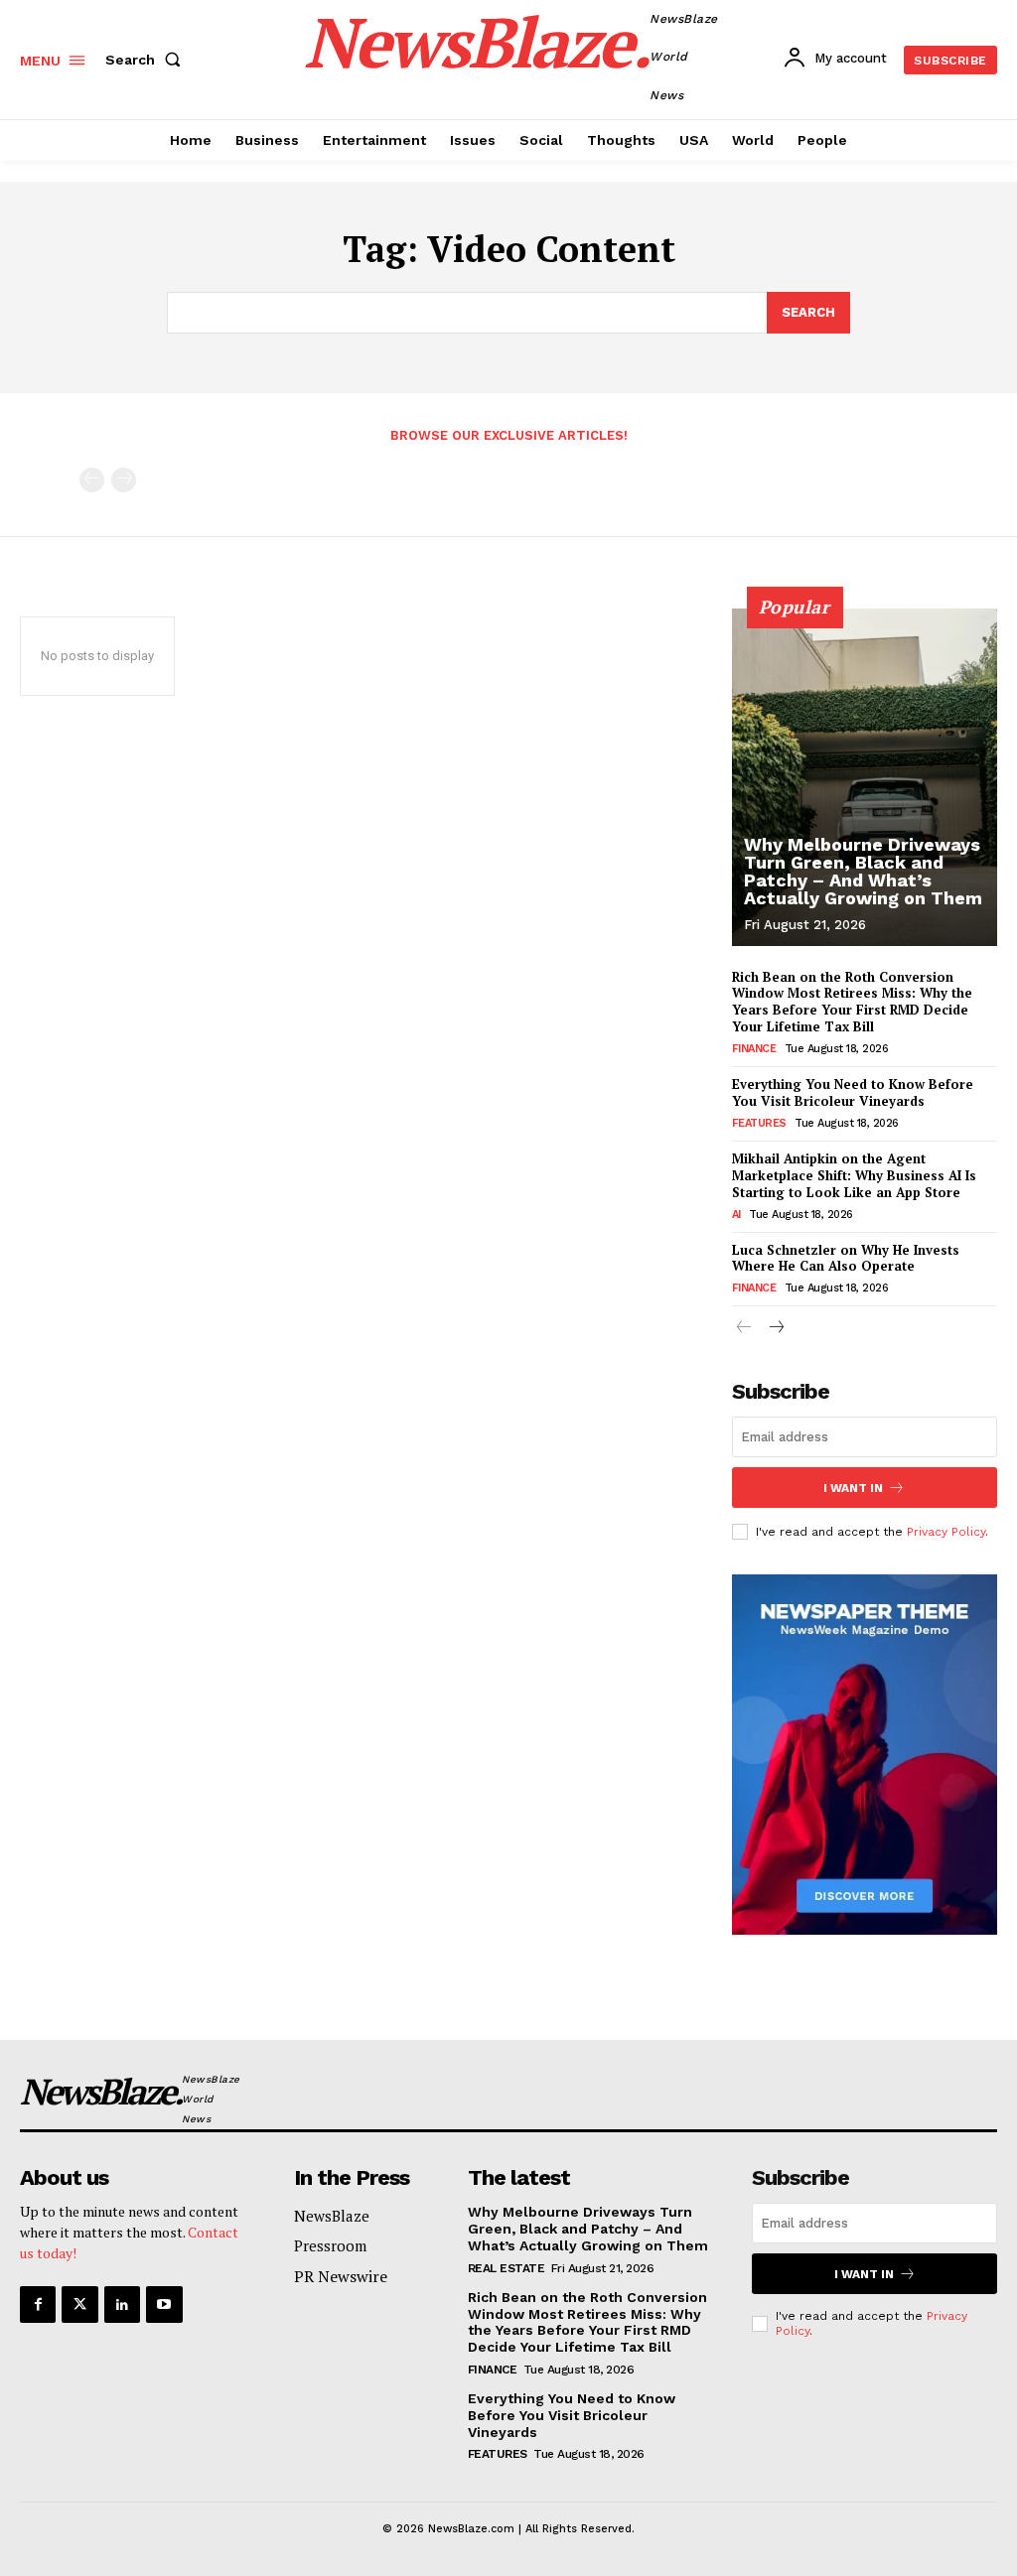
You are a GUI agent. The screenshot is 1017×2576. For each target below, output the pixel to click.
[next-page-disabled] (124, 480)
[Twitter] (79, 2304)
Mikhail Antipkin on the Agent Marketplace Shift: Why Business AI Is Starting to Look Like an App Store (854, 1175)
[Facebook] (38, 2304)
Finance (754, 1049)
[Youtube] (164, 2304)
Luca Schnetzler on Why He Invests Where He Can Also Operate (846, 1258)
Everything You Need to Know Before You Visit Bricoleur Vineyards (853, 1092)
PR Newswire (341, 2276)
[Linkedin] (122, 2304)
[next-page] (776, 1329)
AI (736, 1215)
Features (759, 1123)
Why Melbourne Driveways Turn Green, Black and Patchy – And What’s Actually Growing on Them (863, 871)
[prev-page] (92, 480)
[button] (147, 60)
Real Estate (507, 2268)
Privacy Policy (946, 1532)
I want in (853, 1488)
